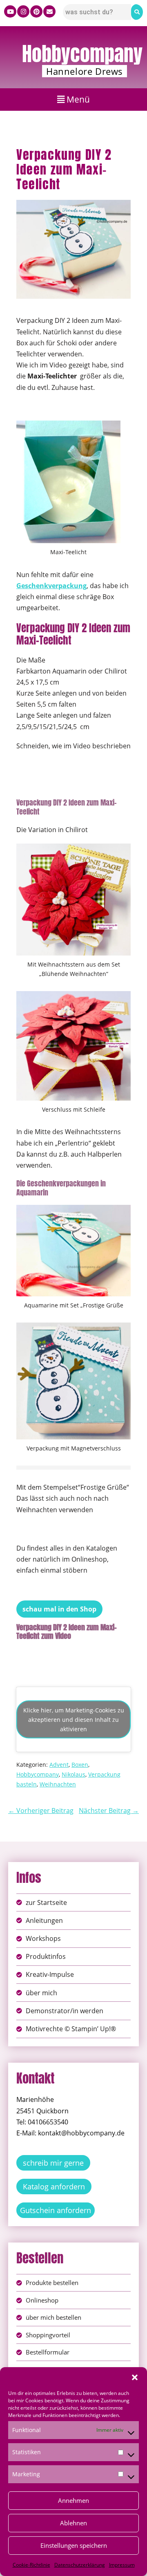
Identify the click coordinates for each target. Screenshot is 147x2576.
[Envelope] (49, 11)
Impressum (122, 2565)
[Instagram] (23, 11)
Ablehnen (73, 2523)
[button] (135, 2377)
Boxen (80, 1765)
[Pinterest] (36, 11)
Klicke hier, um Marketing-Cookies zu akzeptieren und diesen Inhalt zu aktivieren (74, 1720)
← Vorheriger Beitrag (41, 1811)
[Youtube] (10, 11)
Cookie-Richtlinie (31, 2565)
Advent (59, 1765)
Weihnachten (58, 1784)
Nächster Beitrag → (109, 1811)
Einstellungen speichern (74, 2545)
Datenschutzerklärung (80, 2565)
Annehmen (73, 2500)
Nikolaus (73, 1774)
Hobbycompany (82, 54)
